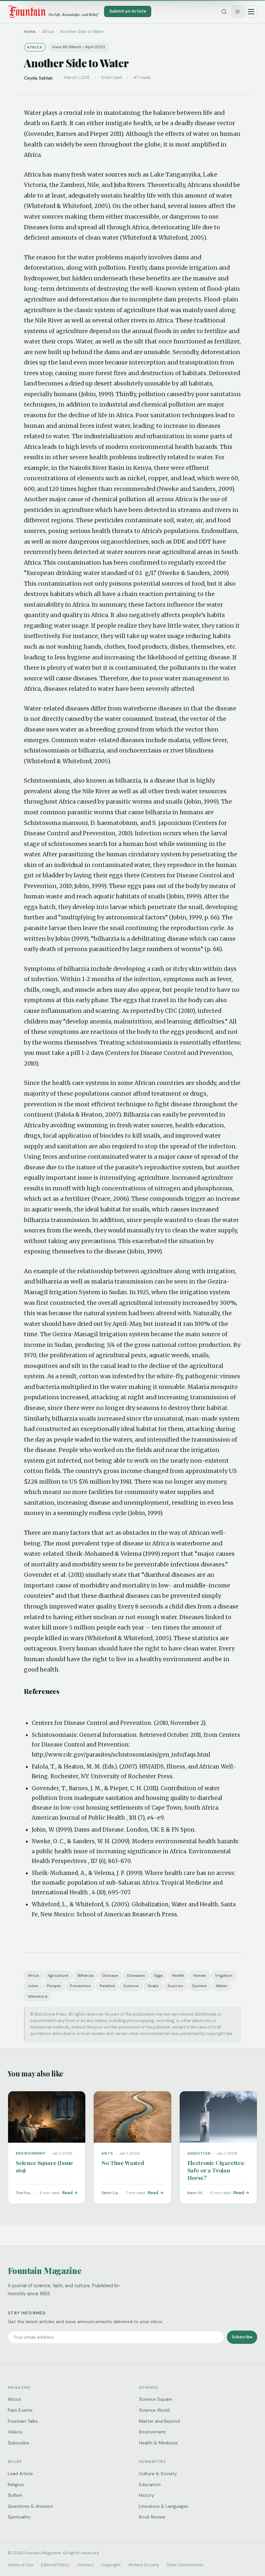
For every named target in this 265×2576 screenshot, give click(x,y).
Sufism (15, 2495)
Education (150, 2484)
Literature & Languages (164, 2506)
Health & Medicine (158, 2443)
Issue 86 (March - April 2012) (79, 47)
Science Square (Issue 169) (44, 2166)
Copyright (111, 2565)
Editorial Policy (55, 2565)
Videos (15, 2432)
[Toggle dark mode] (238, 12)
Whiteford (37, 1997)
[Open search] (224, 12)
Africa (33, 1975)
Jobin (33, 1986)
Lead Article (20, 2473)
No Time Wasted (123, 2163)
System (200, 1986)
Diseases (136, 1975)
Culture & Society (158, 2473)
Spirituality (19, 2517)
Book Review (152, 2517)
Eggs (159, 1975)
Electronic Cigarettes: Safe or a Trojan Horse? (216, 2170)
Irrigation (224, 1975)
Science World (154, 2410)
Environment (152, 2432)
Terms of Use (21, 2565)
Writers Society (144, 2565)
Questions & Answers (31, 2506)
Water (222, 1986)
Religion (16, 2484)
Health (178, 1975)
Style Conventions (185, 2565)
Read (67, 2193)
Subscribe (242, 2337)
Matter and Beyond (159, 2421)
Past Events (20, 2410)
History (147, 2495)
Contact (85, 2565)
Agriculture (58, 1975)
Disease (110, 1975)
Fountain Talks (23, 2421)
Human (200, 1975)
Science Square (156, 2399)
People (54, 1986)
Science (131, 1986)
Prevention (80, 1986)
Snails (153, 1986)
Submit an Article (128, 11)
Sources (175, 1986)
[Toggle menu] (251, 12)
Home (30, 32)
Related (107, 1986)
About (14, 2399)
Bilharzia (85, 1975)
